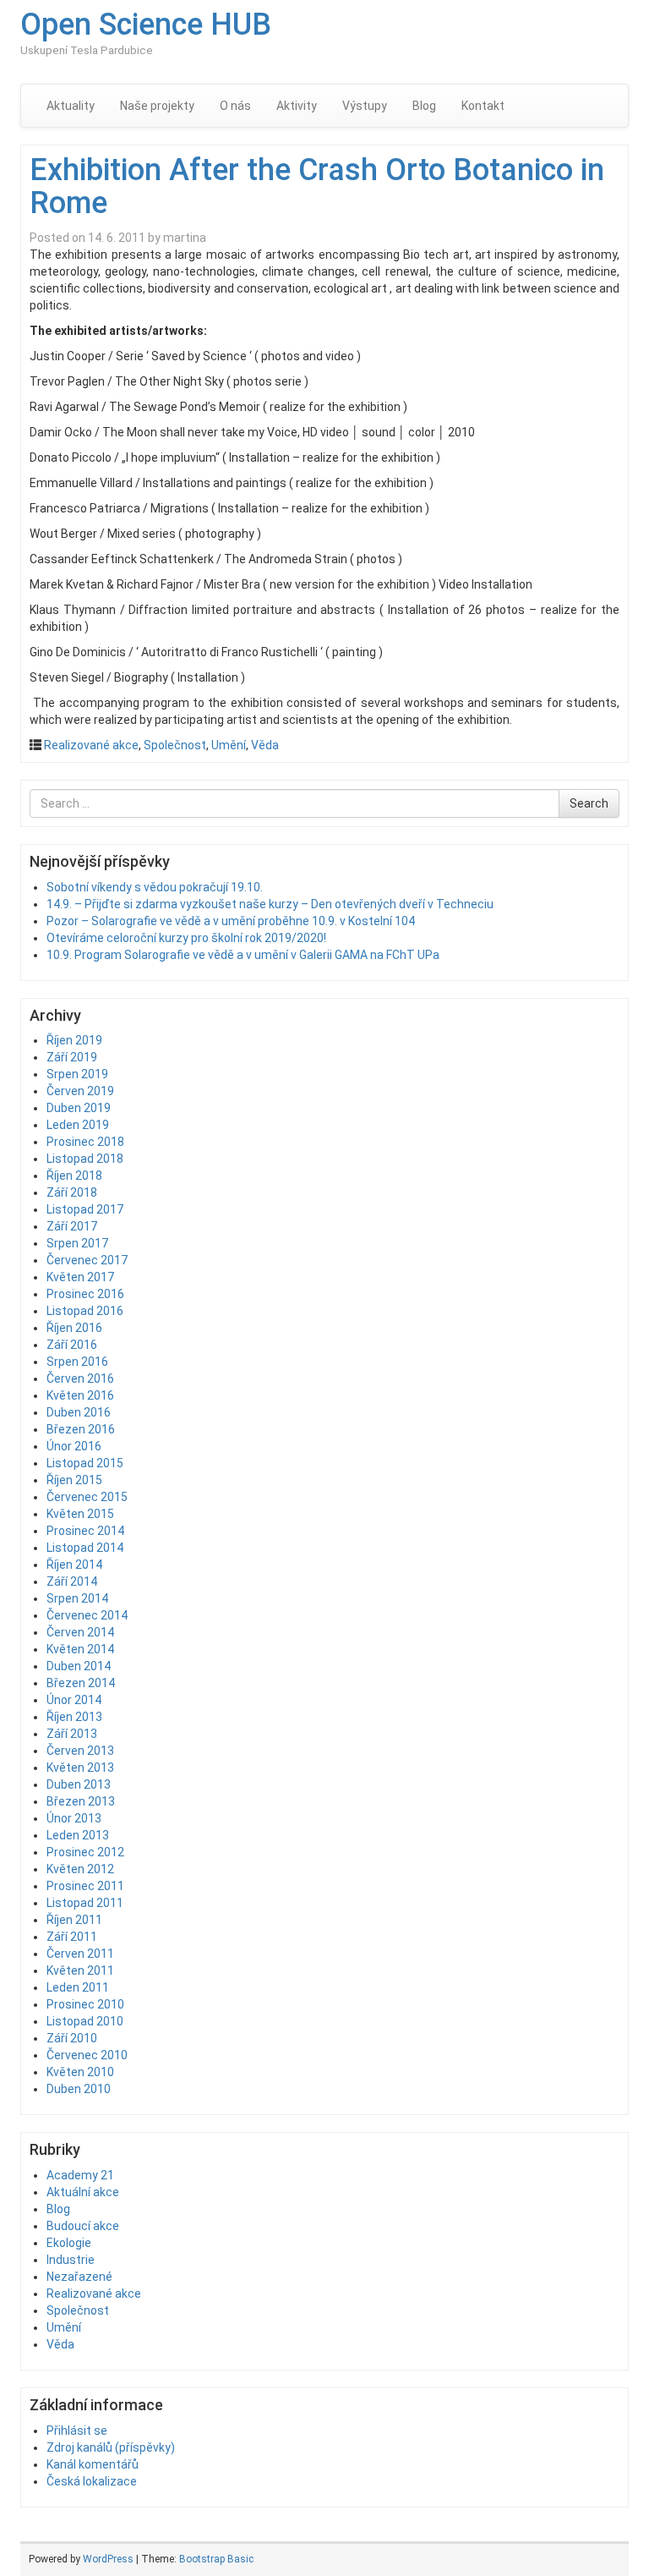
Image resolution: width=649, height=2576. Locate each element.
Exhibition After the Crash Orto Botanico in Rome (317, 187)
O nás (235, 106)
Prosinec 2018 (85, 1142)
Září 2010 (72, 2038)
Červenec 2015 (87, 1497)
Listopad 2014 (85, 1548)
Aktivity (297, 106)
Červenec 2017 (87, 1260)
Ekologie (69, 2243)
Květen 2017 (80, 1277)
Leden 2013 (78, 1835)
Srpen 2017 (77, 1243)
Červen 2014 (80, 1632)
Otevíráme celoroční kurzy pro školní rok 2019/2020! (186, 938)
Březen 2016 (81, 1429)
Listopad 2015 (85, 1463)
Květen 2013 (80, 1768)
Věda (265, 745)
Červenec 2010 (87, 2055)
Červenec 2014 (87, 1615)
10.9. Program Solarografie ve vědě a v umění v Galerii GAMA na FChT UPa (243, 955)
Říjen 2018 (74, 1176)
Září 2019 (72, 1057)
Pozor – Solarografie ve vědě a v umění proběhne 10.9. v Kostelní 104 (231, 921)
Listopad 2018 (85, 1159)
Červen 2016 (80, 1378)
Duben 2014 (79, 1666)
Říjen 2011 (74, 1920)
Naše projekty (157, 106)
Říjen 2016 (74, 1328)
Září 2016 (72, 1345)
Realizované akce (91, 745)
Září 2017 (72, 1226)
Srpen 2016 (77, 1362)
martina (185, 238)
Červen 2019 (80, 1091)
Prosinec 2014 (85, 1531)
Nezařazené (79, 2277)
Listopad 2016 (85, 1311)
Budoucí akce (83, 2226)
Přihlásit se (77, 2431)
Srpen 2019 (77, 1074)
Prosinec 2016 (85, 1294)
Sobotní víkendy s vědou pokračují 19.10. (155, 887)
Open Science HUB (146, 25)
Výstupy (365, 106)
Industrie (71, 2260)
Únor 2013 (74, 1818)
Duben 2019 (79, 1108)
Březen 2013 (81, 1801)
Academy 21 (80, 2175)
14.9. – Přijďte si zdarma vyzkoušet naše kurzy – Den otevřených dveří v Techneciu (270, 904)
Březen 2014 (81, 1683)
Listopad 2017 (85, 1209)
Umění (229, 745)
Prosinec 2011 (85, 1886)
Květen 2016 (80, 1395)
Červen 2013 (80, 1751)
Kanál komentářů (93, 2464)
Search (589, 803)
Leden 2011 (78, 1987)
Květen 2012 (80, 1869)
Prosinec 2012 (85, 1852)
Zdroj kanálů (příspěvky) (111, 2447)
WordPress (108, 2559)
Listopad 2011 (85, 1903)
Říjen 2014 (74, 1565)
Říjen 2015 (74, 1480)
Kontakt (483, 106)
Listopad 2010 (85, 2021)
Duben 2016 (79, 1412)
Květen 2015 (80, 1514)
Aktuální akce (83, 2192)
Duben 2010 (79, 2089)
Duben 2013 (79, 1784)
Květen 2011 (80, 1970)
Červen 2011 (80, 1954)
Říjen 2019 (74, 1040)
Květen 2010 (80, 2072)
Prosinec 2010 (85, 2004)
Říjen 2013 (74, 1717)
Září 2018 (72, 1192)
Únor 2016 (74, 1446)
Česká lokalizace (92, 2481)
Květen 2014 (80, 1649)
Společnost (175, 745)
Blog (424, 106)
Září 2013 (72, 1734)
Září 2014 (72, 1581)
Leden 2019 (78, 1125)
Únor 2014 (74, 1700)
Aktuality (71, 106)
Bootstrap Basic (216, 2559)
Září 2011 (72, 1937)
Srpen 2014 (77, 1598)
